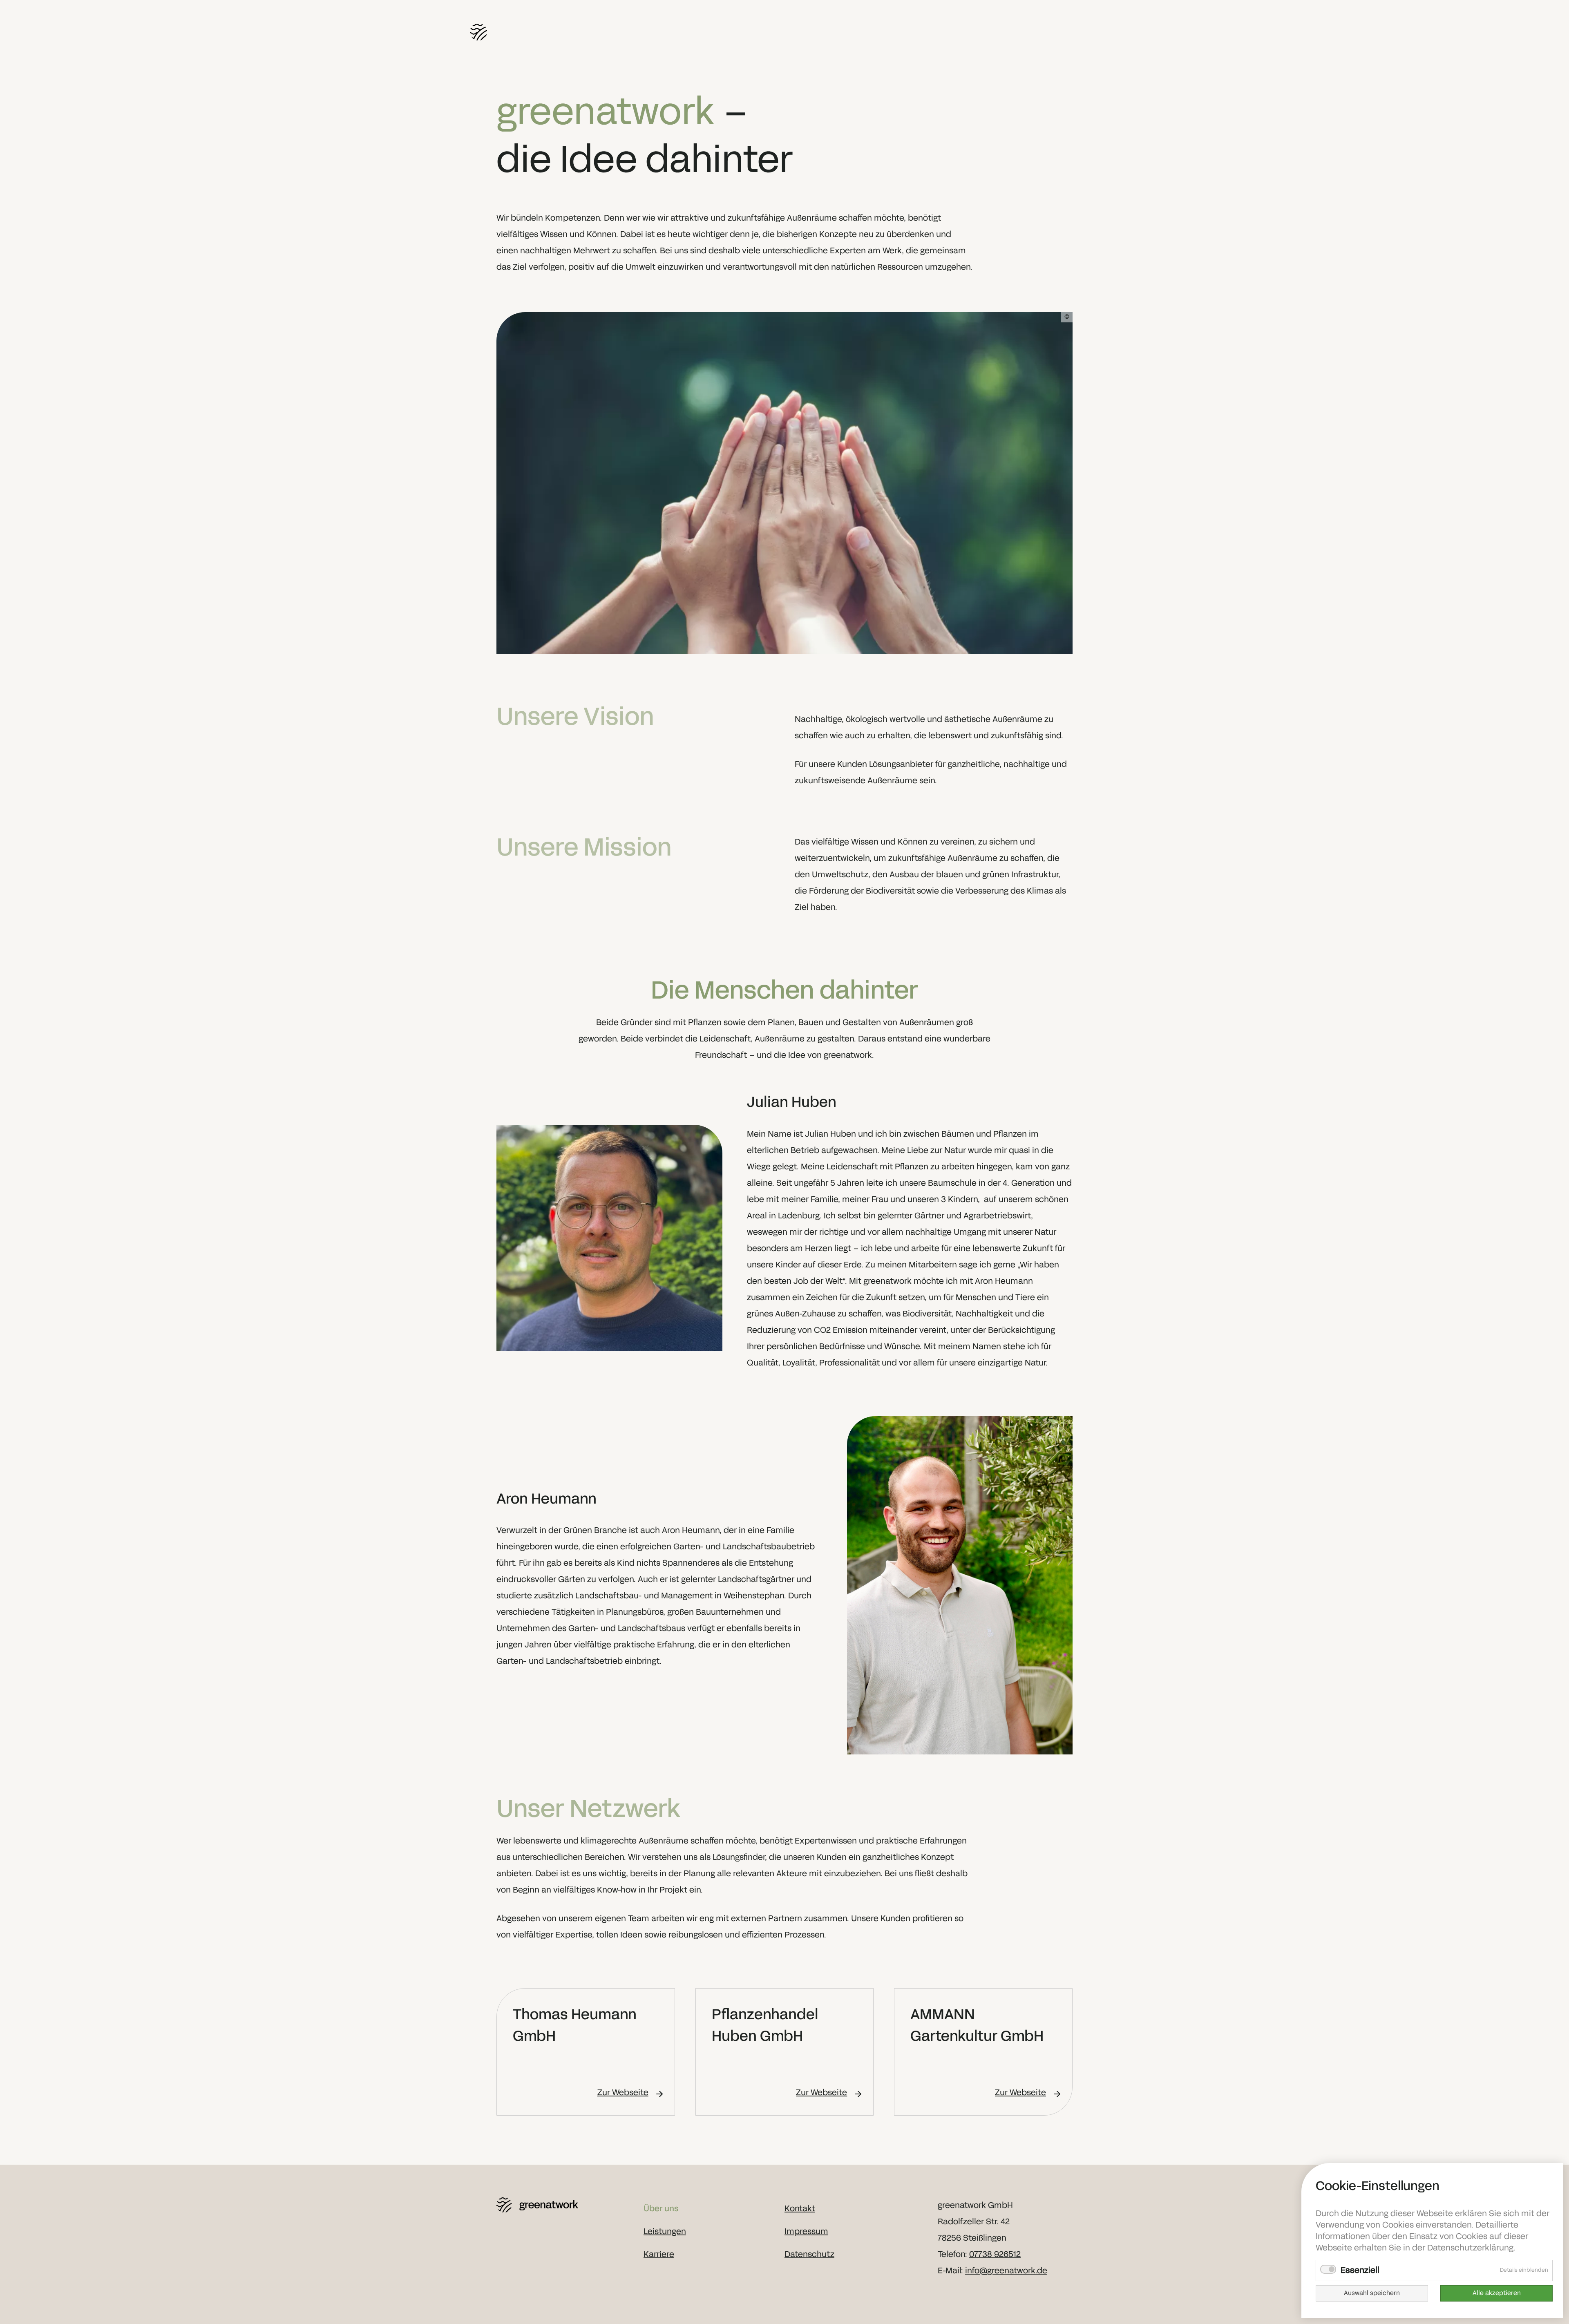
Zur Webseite (623, 2093)
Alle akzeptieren (1497, 2293)
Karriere (659, 2255)
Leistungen (665, 2232)
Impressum (806, 2232)
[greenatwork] (564, 2205)
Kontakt (800, 2209)
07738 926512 (995, 2255)
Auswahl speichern (1372, 2293)
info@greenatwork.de (1006, 2271)
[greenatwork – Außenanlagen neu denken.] (541, 32)
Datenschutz (809, 2255)
